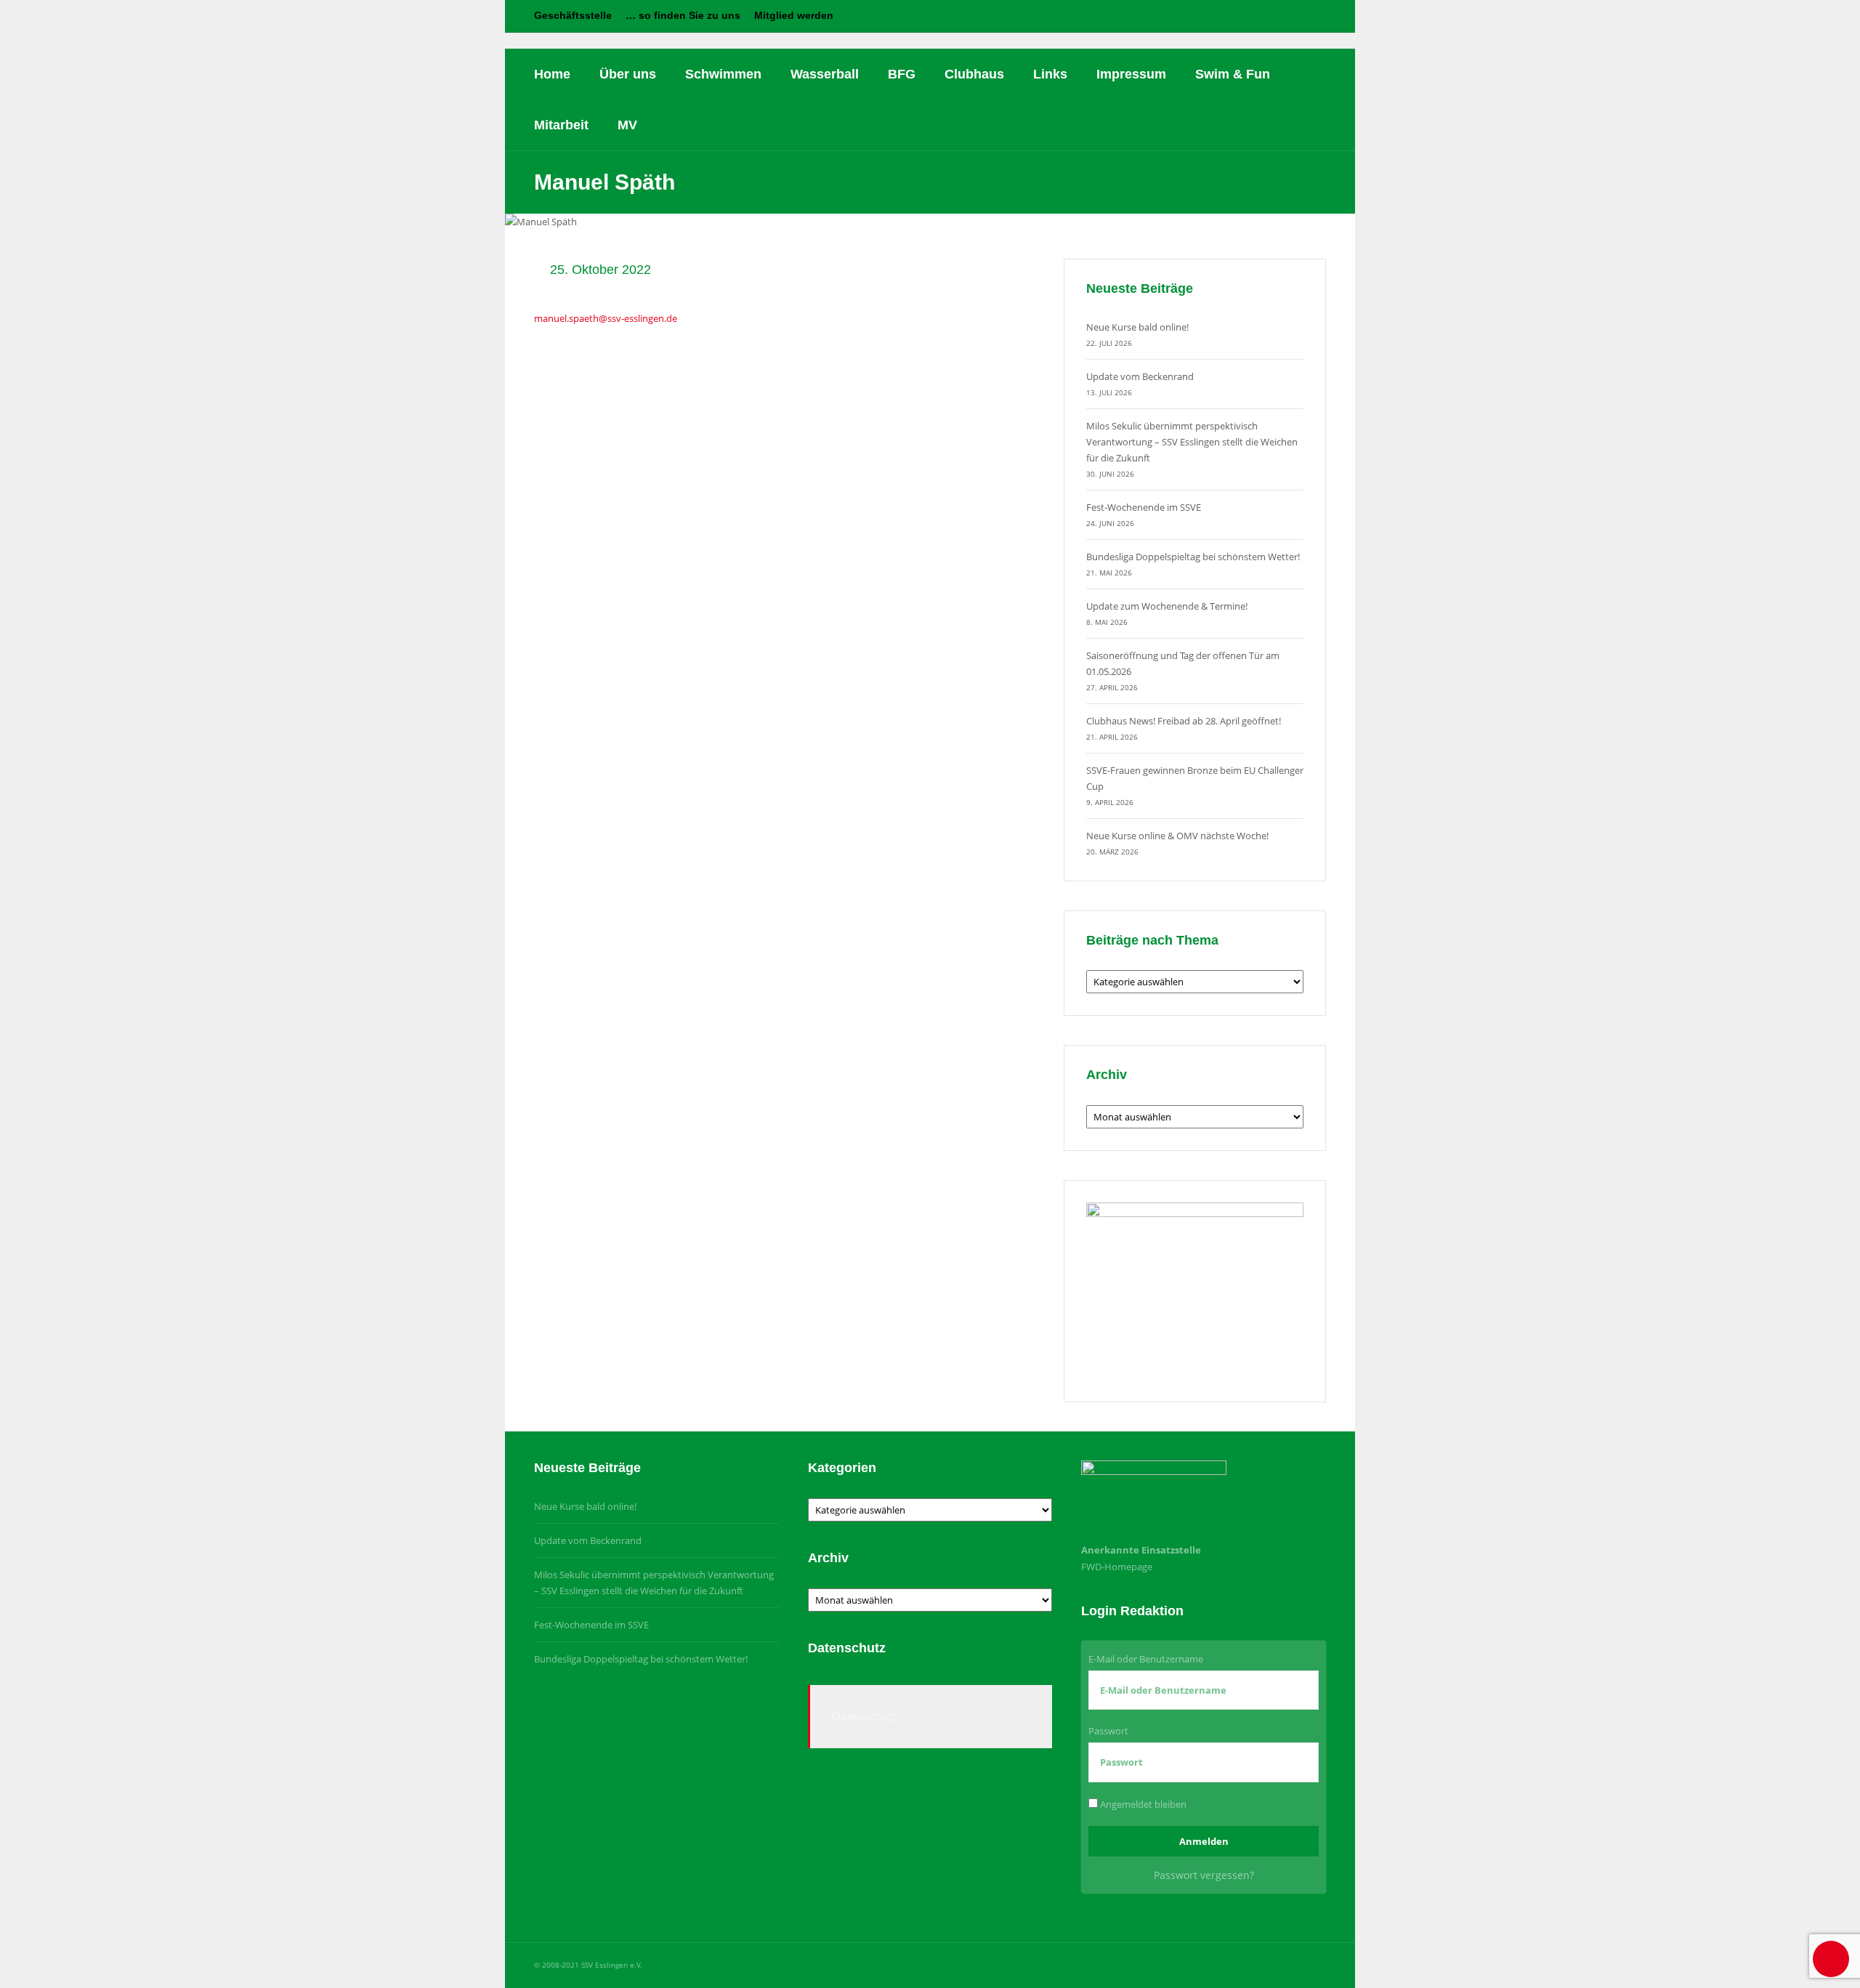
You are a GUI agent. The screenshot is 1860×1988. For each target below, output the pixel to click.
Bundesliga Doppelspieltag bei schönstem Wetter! (1193, 557)
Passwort (1108, 1731)
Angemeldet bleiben (1142, 1804)
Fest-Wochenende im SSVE (1144, 507)
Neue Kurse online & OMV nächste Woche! (1177, 836)
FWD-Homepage (1117, 1567)
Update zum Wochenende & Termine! (1167, 606)
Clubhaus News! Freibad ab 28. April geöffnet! (1184, 721)
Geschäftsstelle (573, 15)
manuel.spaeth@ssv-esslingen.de (606, 318)
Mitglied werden (794, 15)
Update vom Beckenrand (1140, 376)
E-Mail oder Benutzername (1146, 1659)
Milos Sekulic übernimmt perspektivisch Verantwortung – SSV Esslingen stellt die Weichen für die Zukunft (1192, 442)
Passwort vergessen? (1204, 1875)
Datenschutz (864, 1717)
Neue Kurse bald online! (1137, 327)
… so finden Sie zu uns (683, 15)
